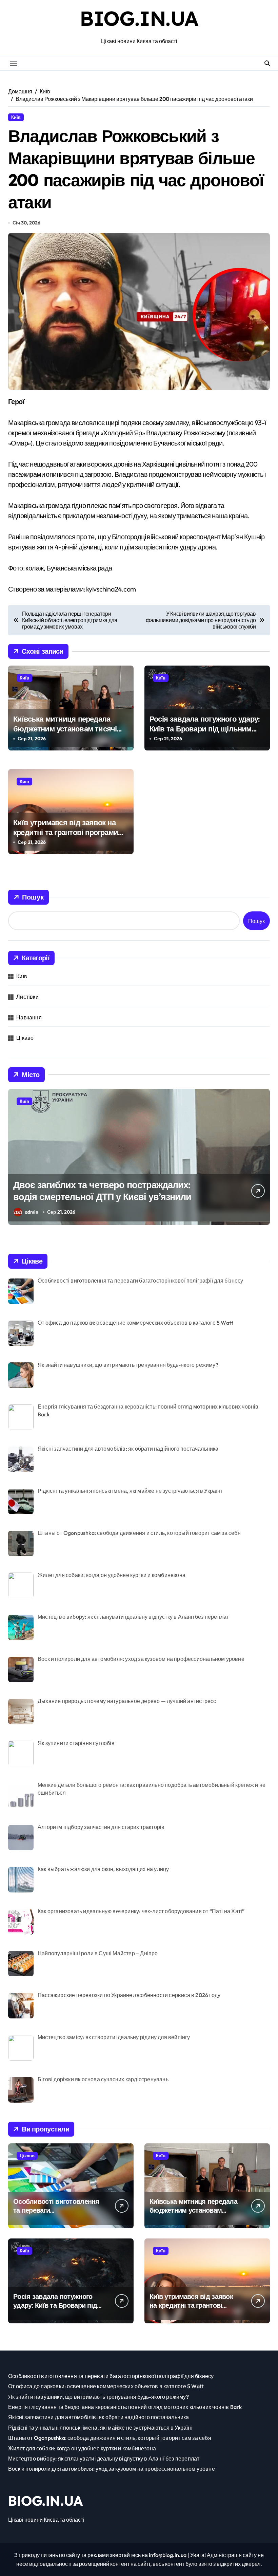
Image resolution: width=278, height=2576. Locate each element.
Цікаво (25, 1038)
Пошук (33, 897)
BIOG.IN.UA (139, 18)
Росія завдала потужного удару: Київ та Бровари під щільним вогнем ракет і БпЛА (204, 729)
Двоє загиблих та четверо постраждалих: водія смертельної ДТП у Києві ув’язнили (102, 1191)
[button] (263, 1160)
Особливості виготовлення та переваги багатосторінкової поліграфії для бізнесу (56, 2215)
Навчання (29, 1017)
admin (32, 1212)
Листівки (27, 997)
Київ (16, 117)
